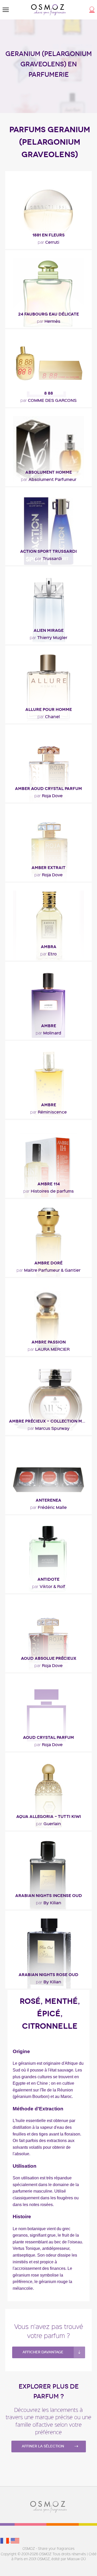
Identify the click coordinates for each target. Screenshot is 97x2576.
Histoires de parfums (48, 1191)
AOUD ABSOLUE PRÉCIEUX (49, 1658)
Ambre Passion (49, 1342)
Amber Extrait (48, 868)
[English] (15, 2540)
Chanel (49, 716)
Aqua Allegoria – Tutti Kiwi (49, 1816)
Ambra (49, 947)
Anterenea (48, 1500)
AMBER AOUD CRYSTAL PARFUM (48, 789)
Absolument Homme (49, 472)
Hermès (49, 321)
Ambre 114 (49, 1184)
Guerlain (48, 1823)
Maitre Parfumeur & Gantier (48, 1270)
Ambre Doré (48, 1263)
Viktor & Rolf (49, 1586)
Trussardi (48, 558)
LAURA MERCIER (49, 1349)
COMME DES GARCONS (48, 400)
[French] (5, 2540)
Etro (48, 954)
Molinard (48, 1033)
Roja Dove (48, 795)
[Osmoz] (48, 10)
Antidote (48, 1579)
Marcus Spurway (49, 1428)
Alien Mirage (49, 630)
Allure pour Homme (49, 709)
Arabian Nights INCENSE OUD (49, 1896)
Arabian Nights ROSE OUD (48, 1975)
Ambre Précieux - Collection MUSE (50, 1421)
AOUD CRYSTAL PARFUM (48, 1737)
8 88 (49, 393)
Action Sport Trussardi (48, 551)
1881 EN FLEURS (48, 235)
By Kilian (49, 1902)
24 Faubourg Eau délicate (48, 314)
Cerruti (48, 242)
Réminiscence (48, 1112)
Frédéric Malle (48, 1507)
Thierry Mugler (48, 637)
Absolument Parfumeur (49, 479)
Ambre (49, 1026)
